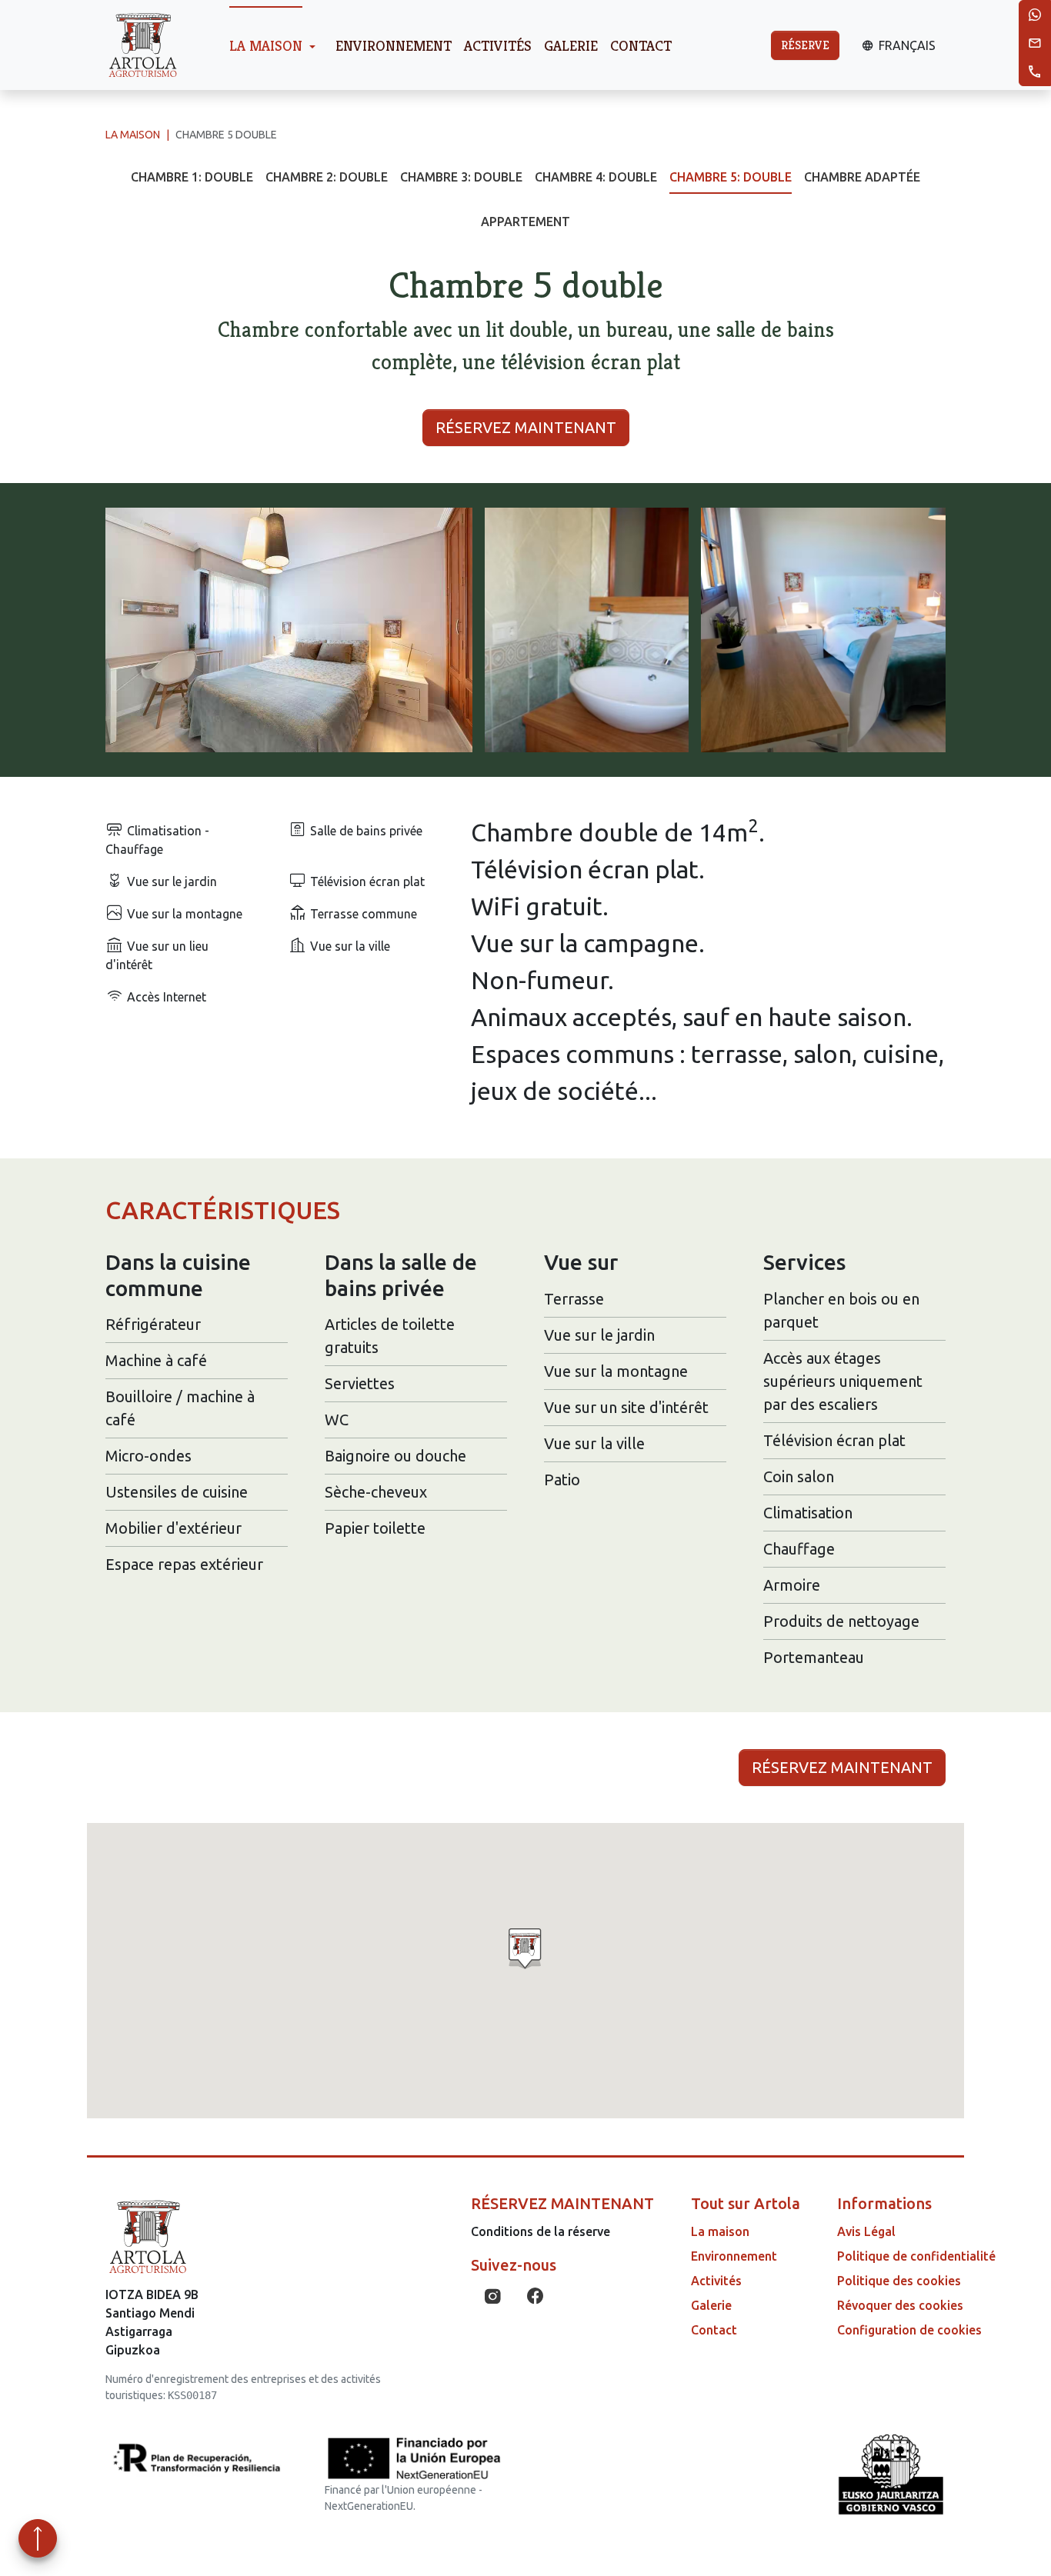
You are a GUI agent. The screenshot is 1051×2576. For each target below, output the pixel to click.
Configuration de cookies (909, 2330)
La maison (266, 45)
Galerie (571, 45)
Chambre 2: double (327, 177)
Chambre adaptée (862, 177)
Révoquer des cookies (900, 2305)
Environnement (394, 45)
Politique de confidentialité (916, 2256)
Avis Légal (866, 2231)
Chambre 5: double (731, 177)
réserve (805, 45)
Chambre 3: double (461, 177)
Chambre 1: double (192, 177)
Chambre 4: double (596, 177)
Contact (641, 45)
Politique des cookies (899, 2281)
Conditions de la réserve (541, 2231)
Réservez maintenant (526, 427)
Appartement (525, 222)
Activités (498, 45)
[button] (289, 630)
